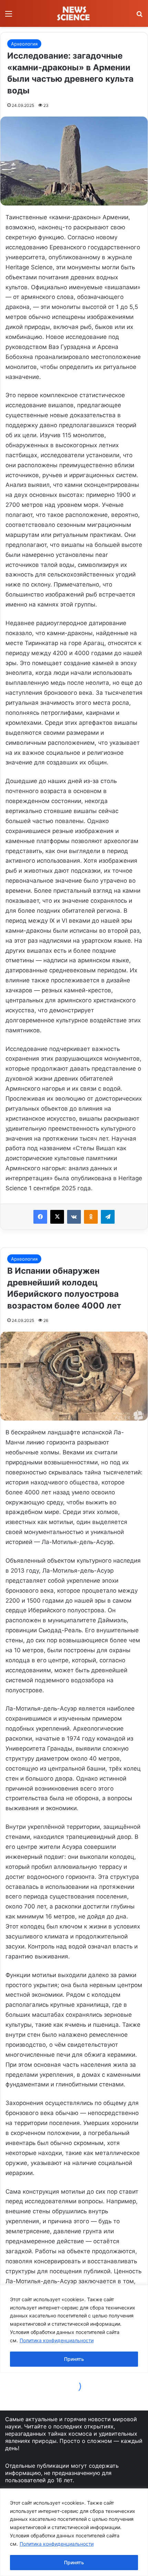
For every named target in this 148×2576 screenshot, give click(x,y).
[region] (74, 2532)
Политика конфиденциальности (57, 2544)
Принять (74, 2562)
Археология (24, 44)
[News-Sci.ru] (74, 13)
